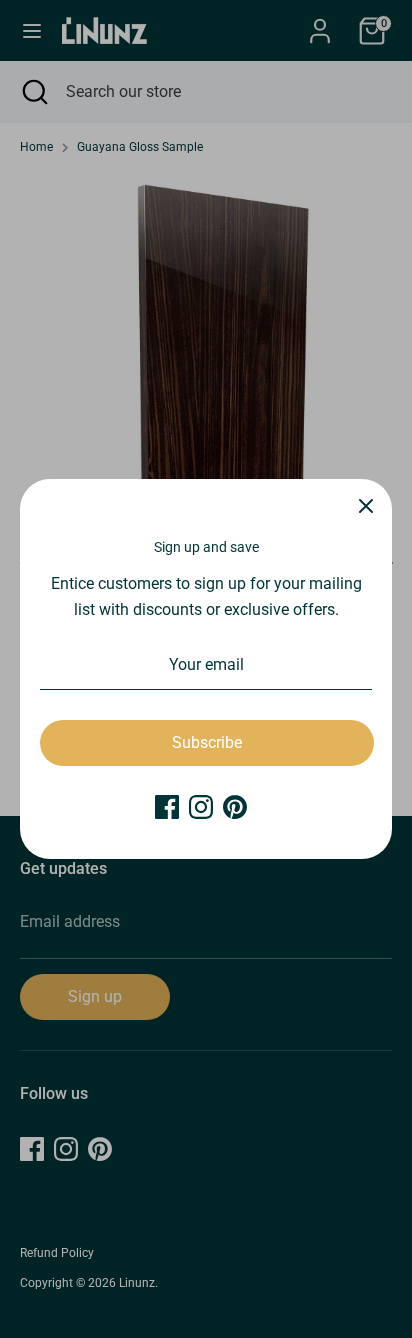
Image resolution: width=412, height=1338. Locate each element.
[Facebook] (167, 807)
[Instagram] (201, 807)
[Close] (366, 505)
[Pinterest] (235, 807)
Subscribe (207, 742)
